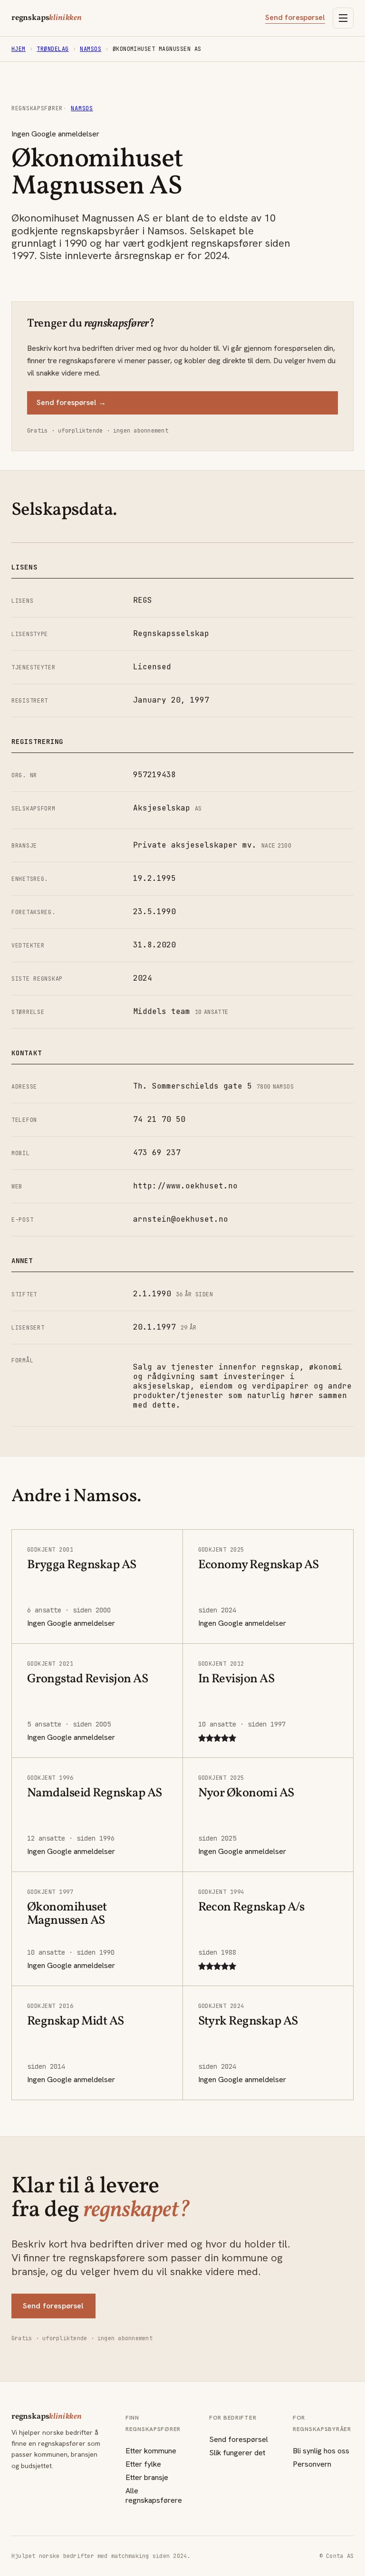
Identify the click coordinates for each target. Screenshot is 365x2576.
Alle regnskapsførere (154, 2495)
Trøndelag (53, 49)
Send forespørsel (295, 18)
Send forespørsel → (71, 402)
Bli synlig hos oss (321, 2451)
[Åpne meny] (343, 18)
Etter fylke (143, 2464)
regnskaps (47, 18)
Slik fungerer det (237, 2453)
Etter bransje (147, 2477)
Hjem (19, 49)
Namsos (91, 49)
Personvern (312, 2464)
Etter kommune (151, 2451)
